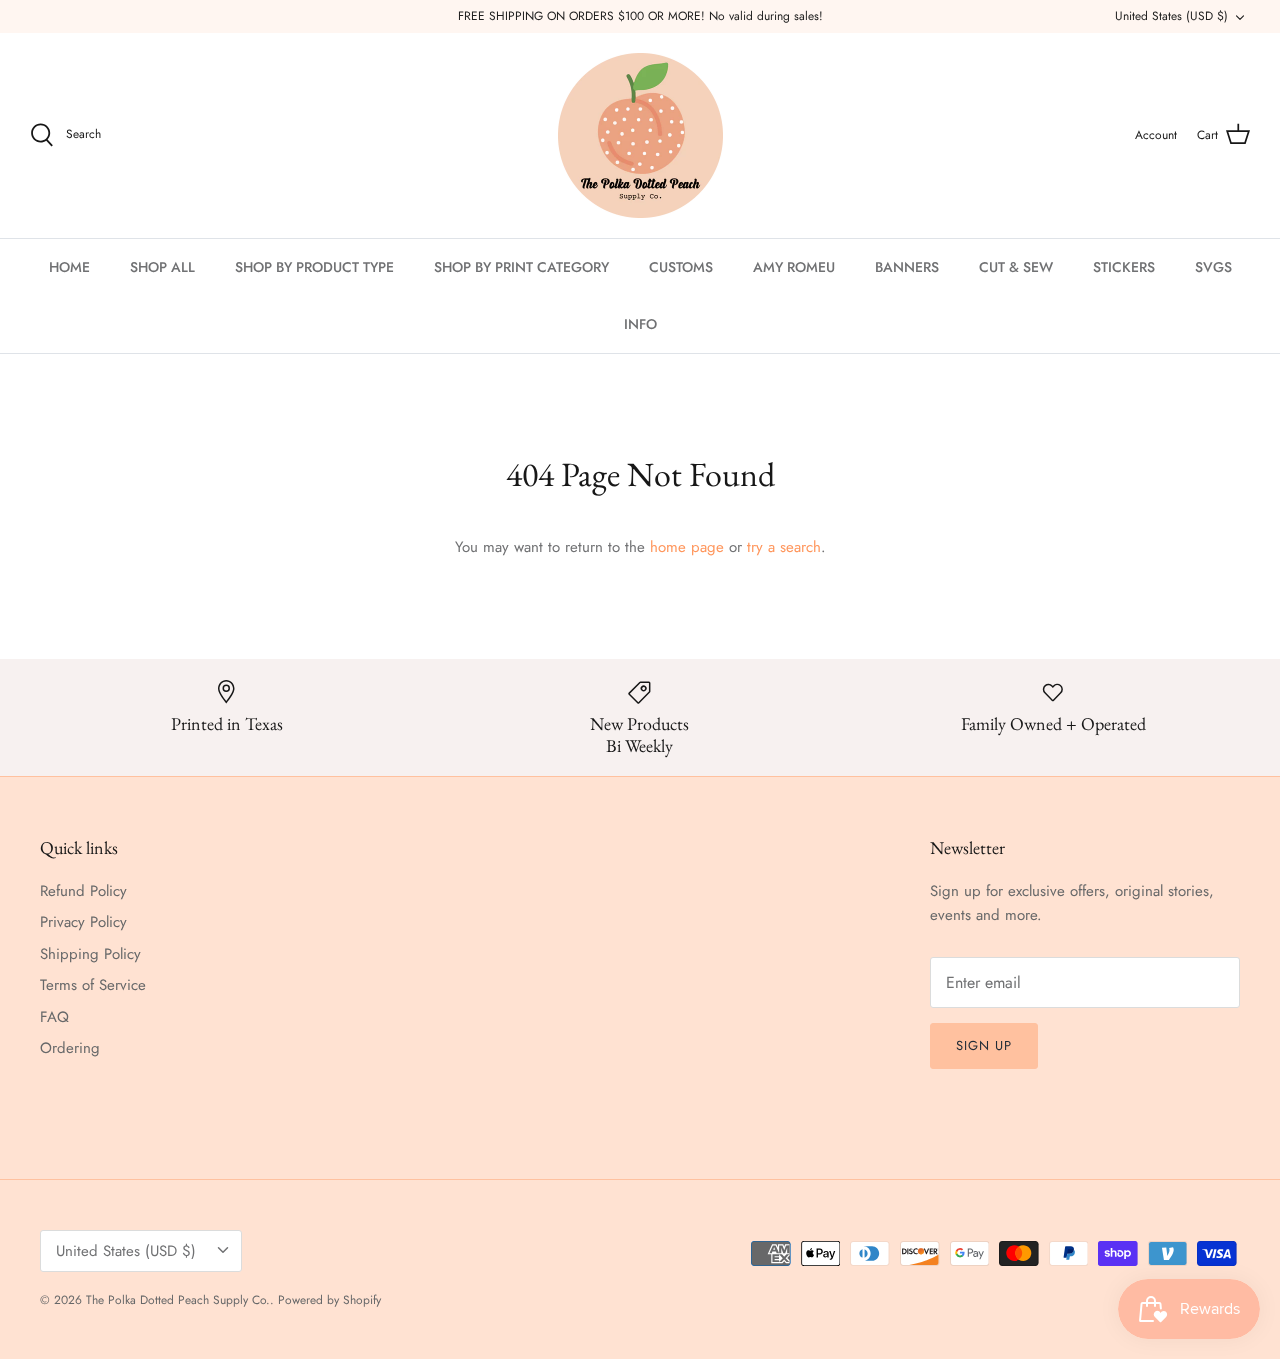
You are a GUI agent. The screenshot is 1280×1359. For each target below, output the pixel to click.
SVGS (1213, 267)
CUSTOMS (681, 267)
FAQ (54, 1017)
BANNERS (907, 267)
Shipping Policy (90, 954)
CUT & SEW (1016, 267)
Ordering (70, 1048)
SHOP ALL (162, 267)
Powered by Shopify (329, 1300)
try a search (784, 547)
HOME (69, 267)
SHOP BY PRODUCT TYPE (314, 267)
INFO (640, 324)
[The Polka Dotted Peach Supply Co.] (640, 135)
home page (687, 547)
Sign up (984, 1045)
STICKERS (1124, 267)
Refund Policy (83, 891)
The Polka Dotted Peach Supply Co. (178, 1300)
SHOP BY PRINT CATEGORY (521, 267)
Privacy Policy (83, 922)
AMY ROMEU (794, 267)
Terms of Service (93, 985)
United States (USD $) (1171, 16)
